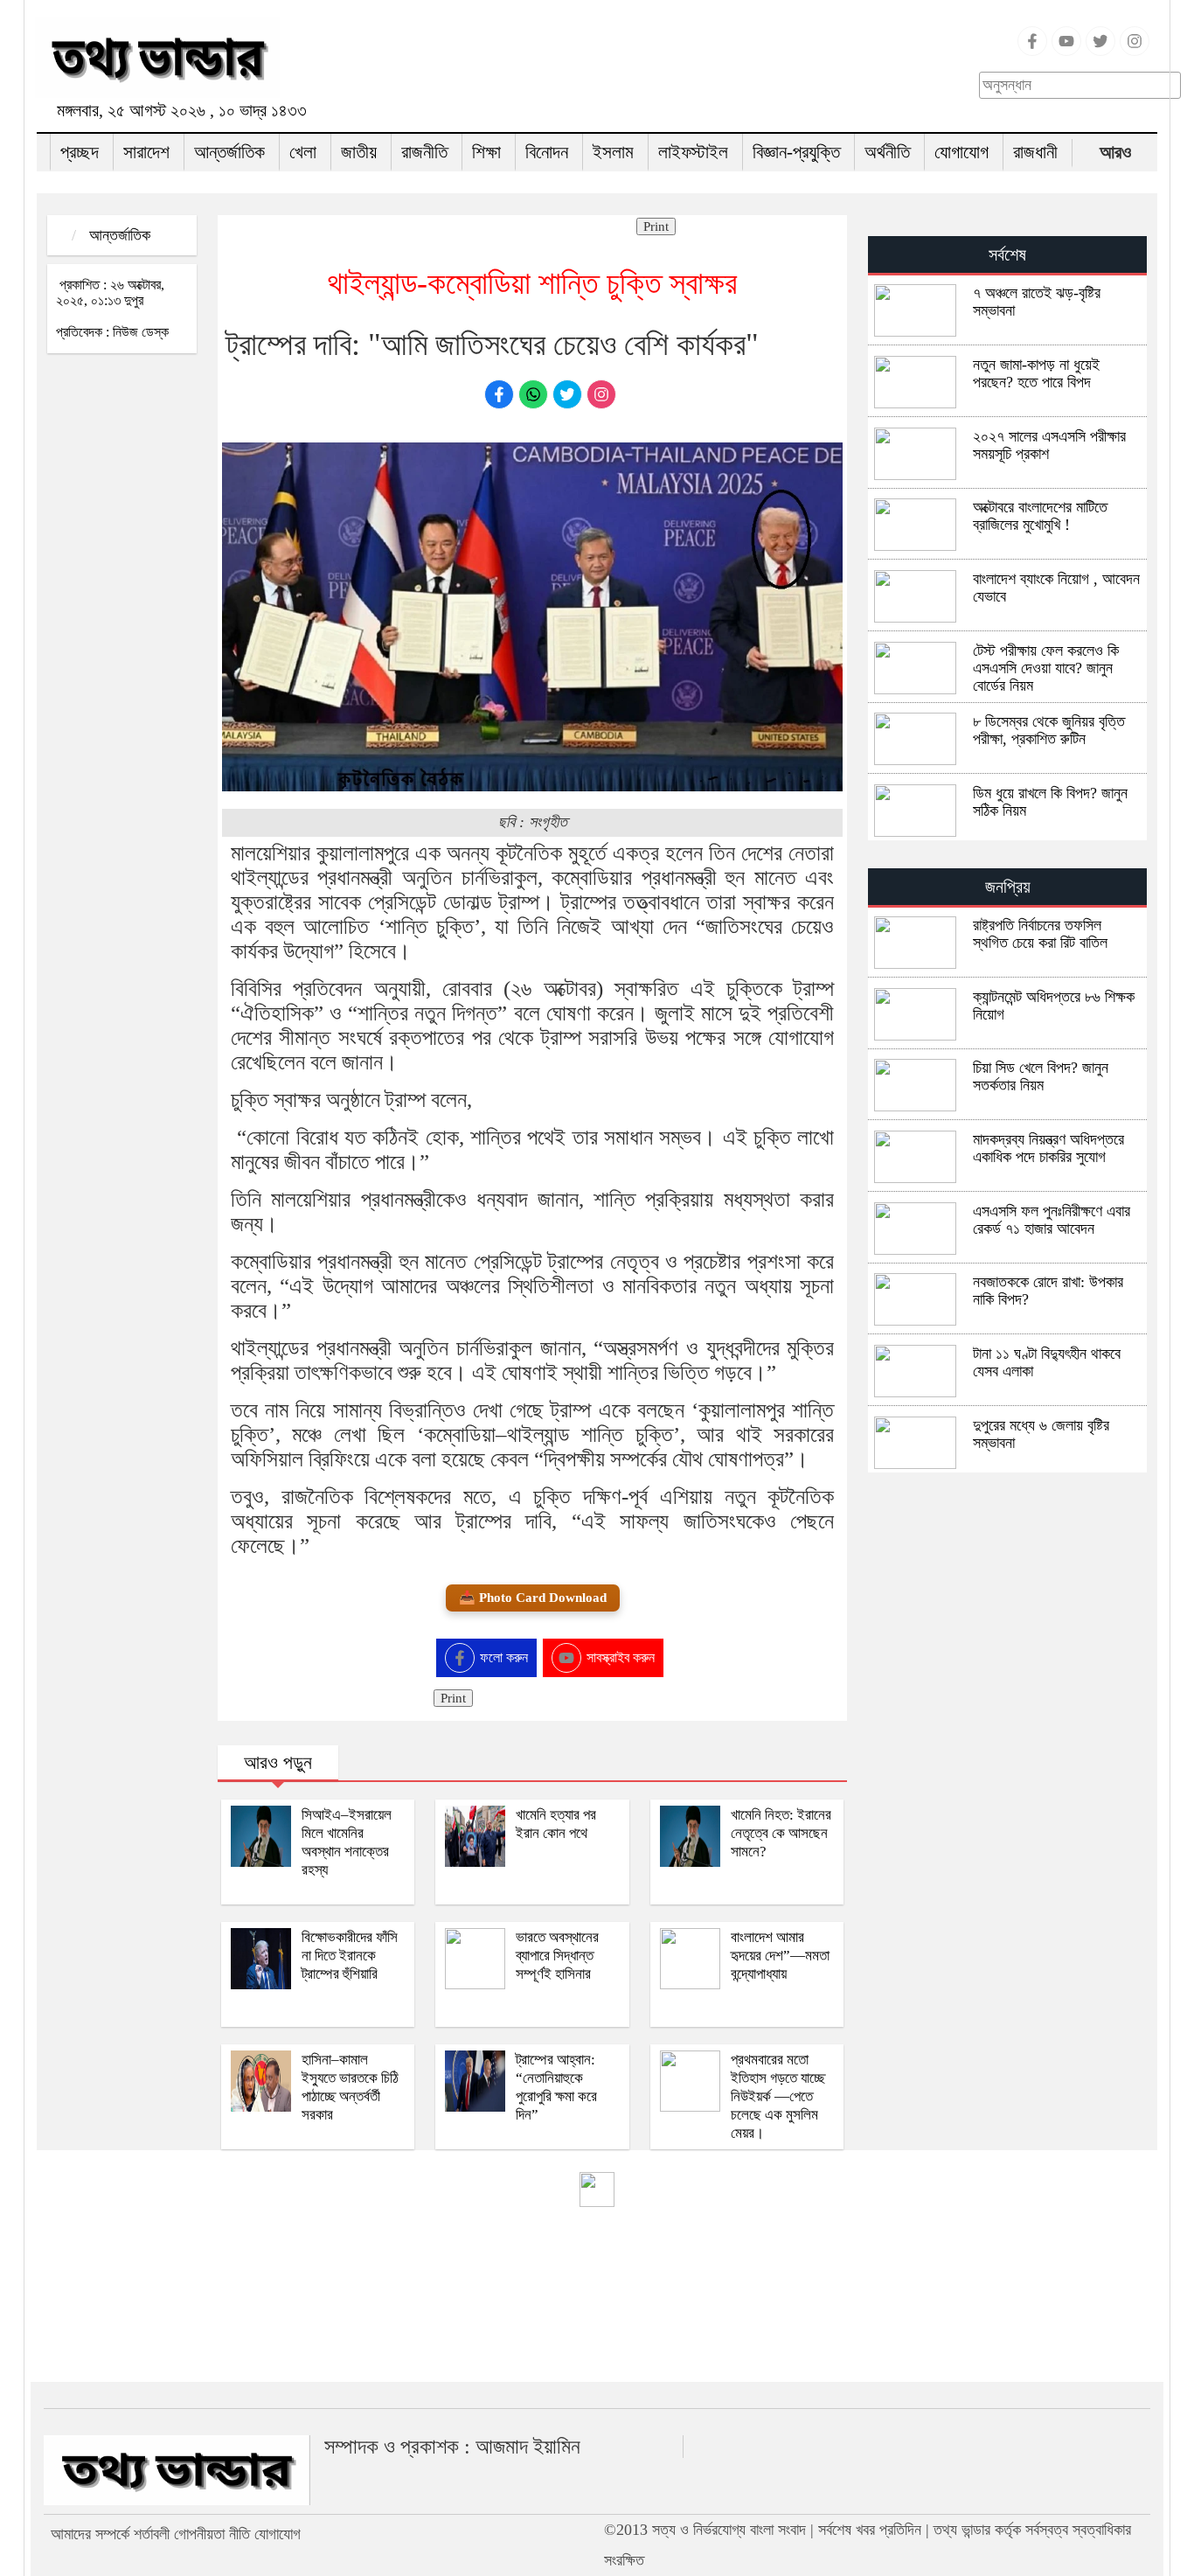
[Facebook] (1032, 51)
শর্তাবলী (152, 2534)
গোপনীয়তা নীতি (212, 2534)
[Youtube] (1066, 51)
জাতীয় (359, 152)
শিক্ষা (486, 152)
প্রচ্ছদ (80, 152)
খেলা (303, 152)
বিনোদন (547, 152)
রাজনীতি (424, 152)
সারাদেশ (146, 152)
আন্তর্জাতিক (229, 152)
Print (656, 226)
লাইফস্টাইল (693, 152)
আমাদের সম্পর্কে (90, 2534)
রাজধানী (1035, 152)
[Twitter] (1100, 51)
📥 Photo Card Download (533, 1598)
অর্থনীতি (887, 152)
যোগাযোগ (961, 152)
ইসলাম (613, 152)
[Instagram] (1135, 51)
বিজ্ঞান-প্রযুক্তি (796, 152)
